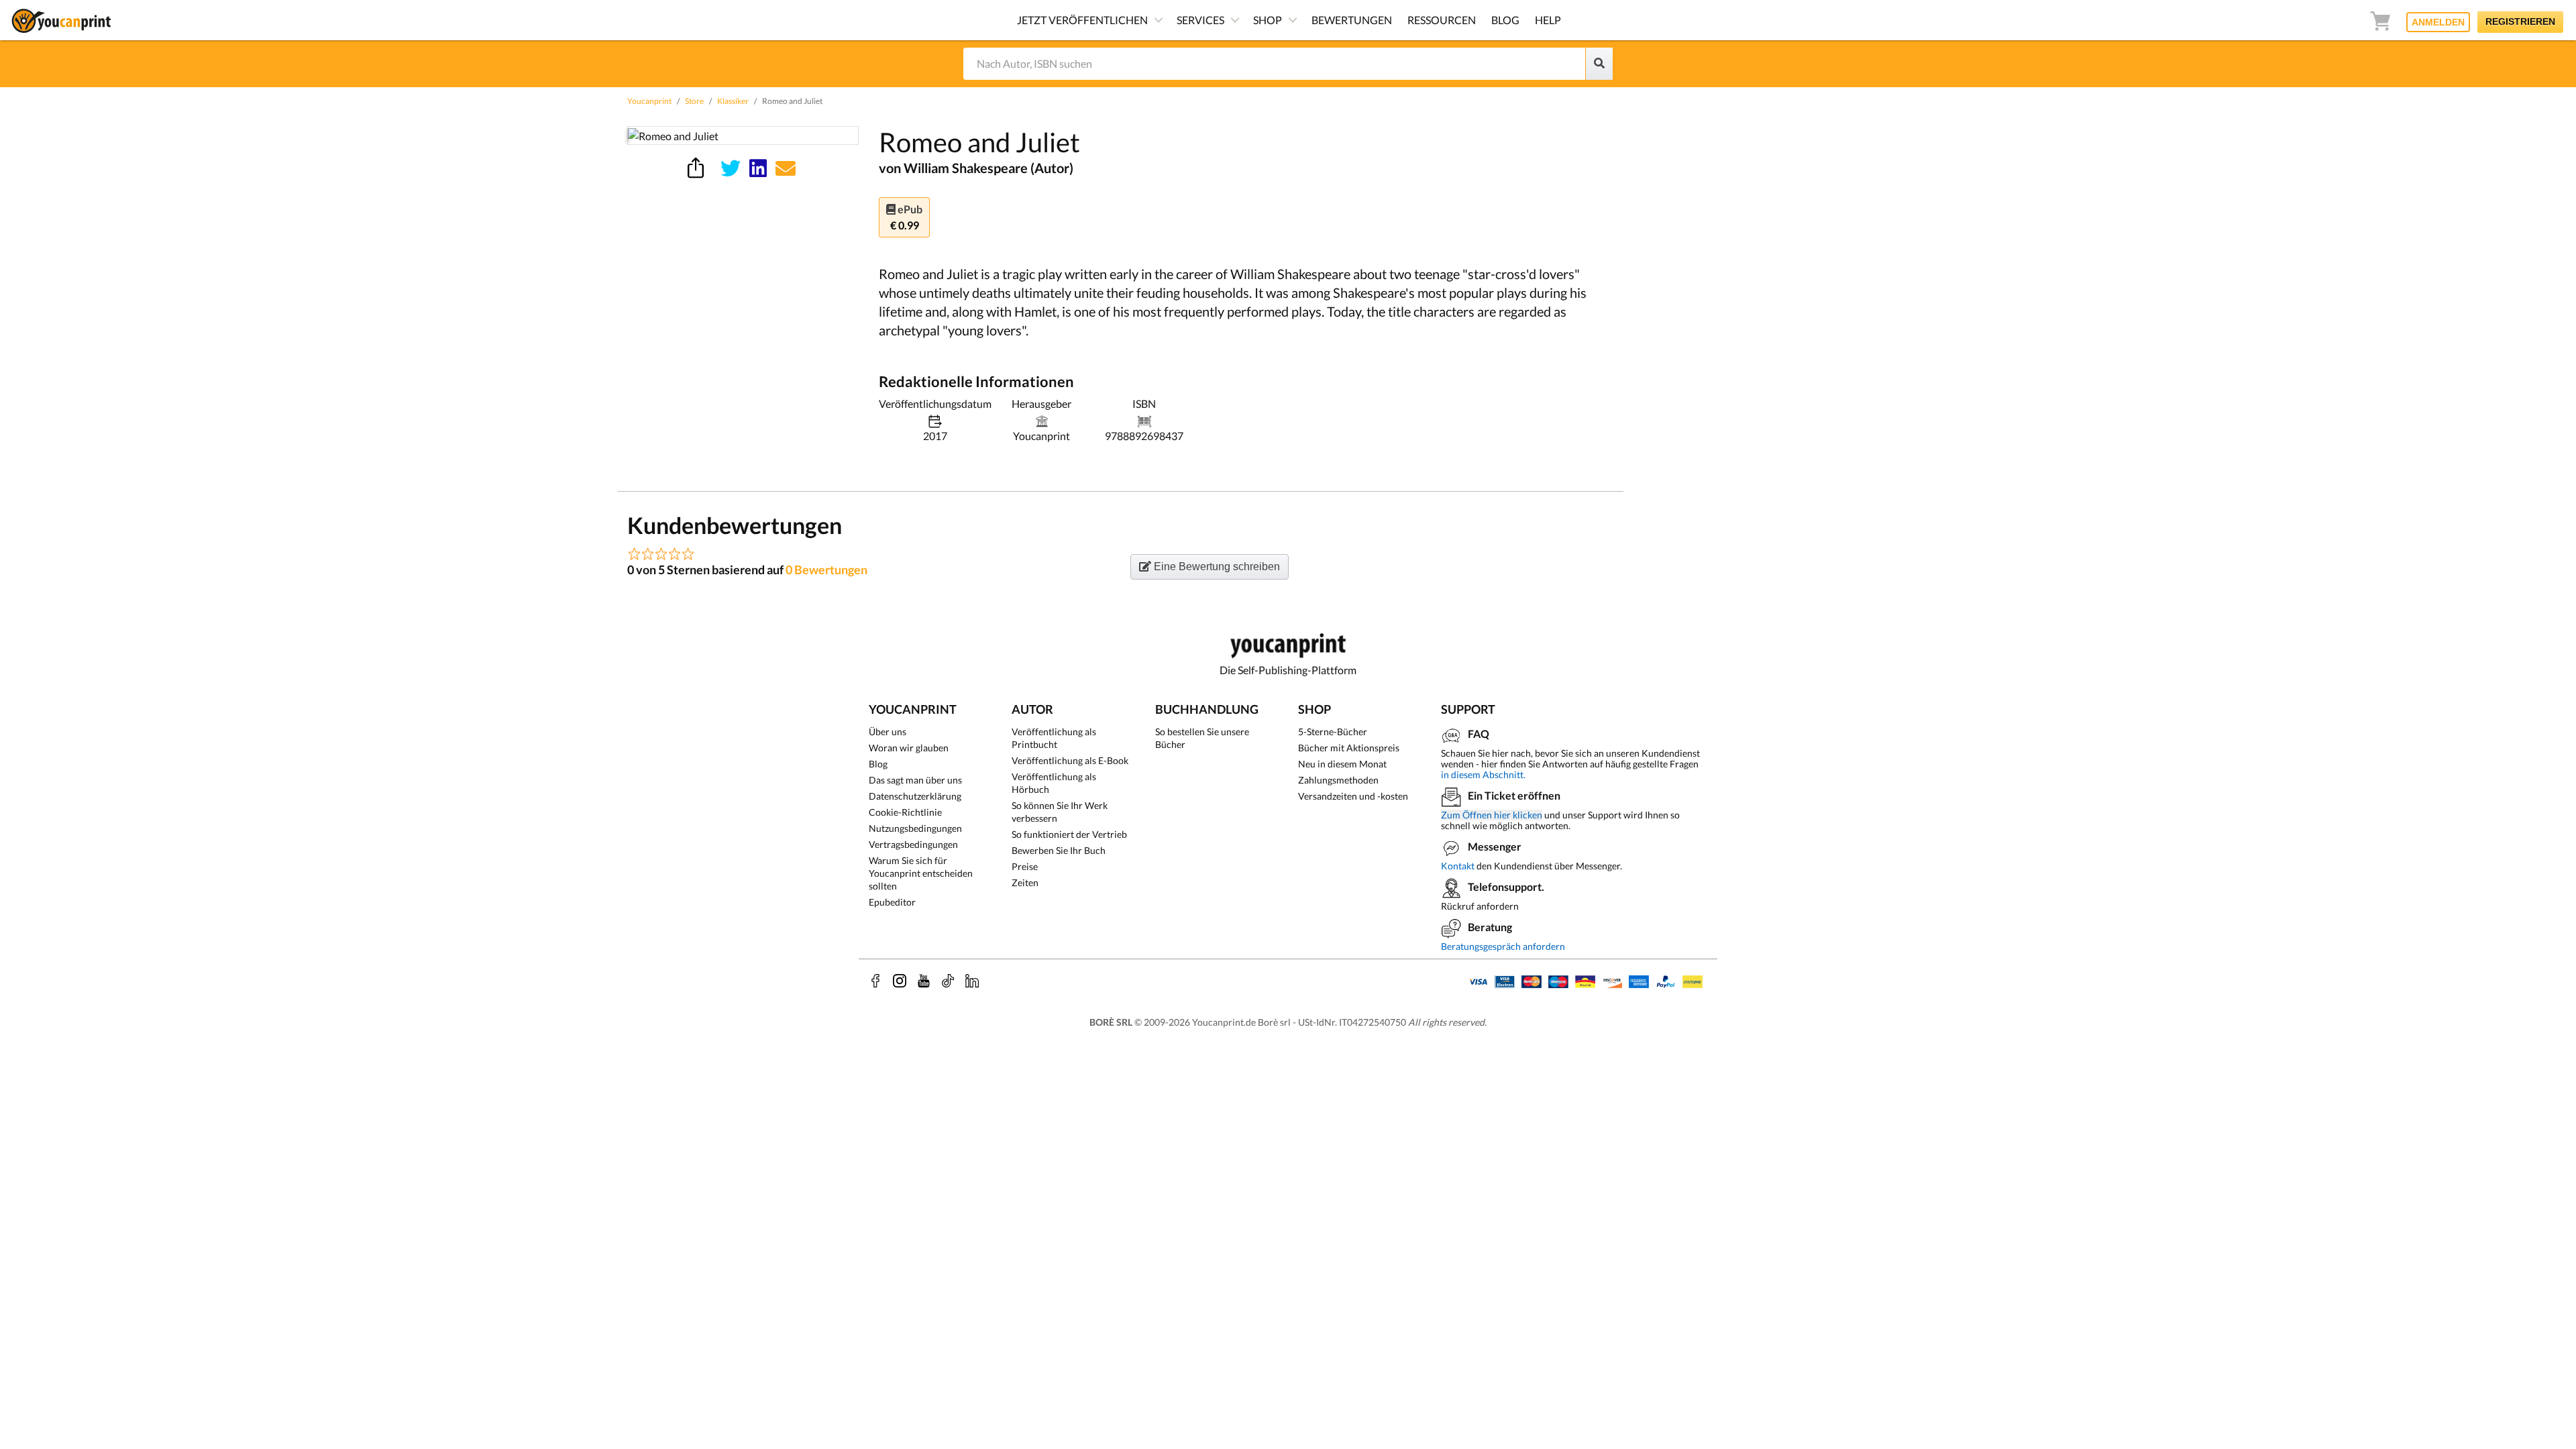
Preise (1025, 866)
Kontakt (1458, 866)
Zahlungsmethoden (1338, 780)
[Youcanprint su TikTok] (948, 981)
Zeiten (1025, 882)
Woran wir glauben (909, 748)
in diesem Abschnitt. (1483, 774)
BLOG (1505, 20)
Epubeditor (892, 902)
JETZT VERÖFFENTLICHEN (1082, 20)
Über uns (888, 732)
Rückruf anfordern (1480, 906)
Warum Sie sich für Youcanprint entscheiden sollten (921, 873)
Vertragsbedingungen (913, 844)
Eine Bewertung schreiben (1216, 567)
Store (694, 101)
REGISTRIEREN (2520, 21)
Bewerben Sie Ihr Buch (1059, 850)
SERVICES (1200, 20)
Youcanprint (649, 101)
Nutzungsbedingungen (915, 828)
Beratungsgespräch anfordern (1503, 946)
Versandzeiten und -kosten (1353, 796)
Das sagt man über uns (915, 780)
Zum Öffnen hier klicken (1492, 815)
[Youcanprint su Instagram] (900, 981)
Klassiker (733, 101)
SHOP (1268, 20)
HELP (1548, 20)
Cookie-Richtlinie (905, 812)
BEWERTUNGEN (1352, 20)
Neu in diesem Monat (1342, 764)
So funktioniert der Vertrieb (1069, 834)
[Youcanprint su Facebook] (875, 981)
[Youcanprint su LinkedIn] (972, 981)
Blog (878, 764)
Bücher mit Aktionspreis (1349, 748)
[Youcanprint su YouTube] (924, 981)
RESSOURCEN (1442, 20)
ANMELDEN (2438, 22)
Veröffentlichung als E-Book (1070, 760)
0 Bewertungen (826, 570)
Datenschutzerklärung (915, 796)
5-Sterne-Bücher (1333, 732)
